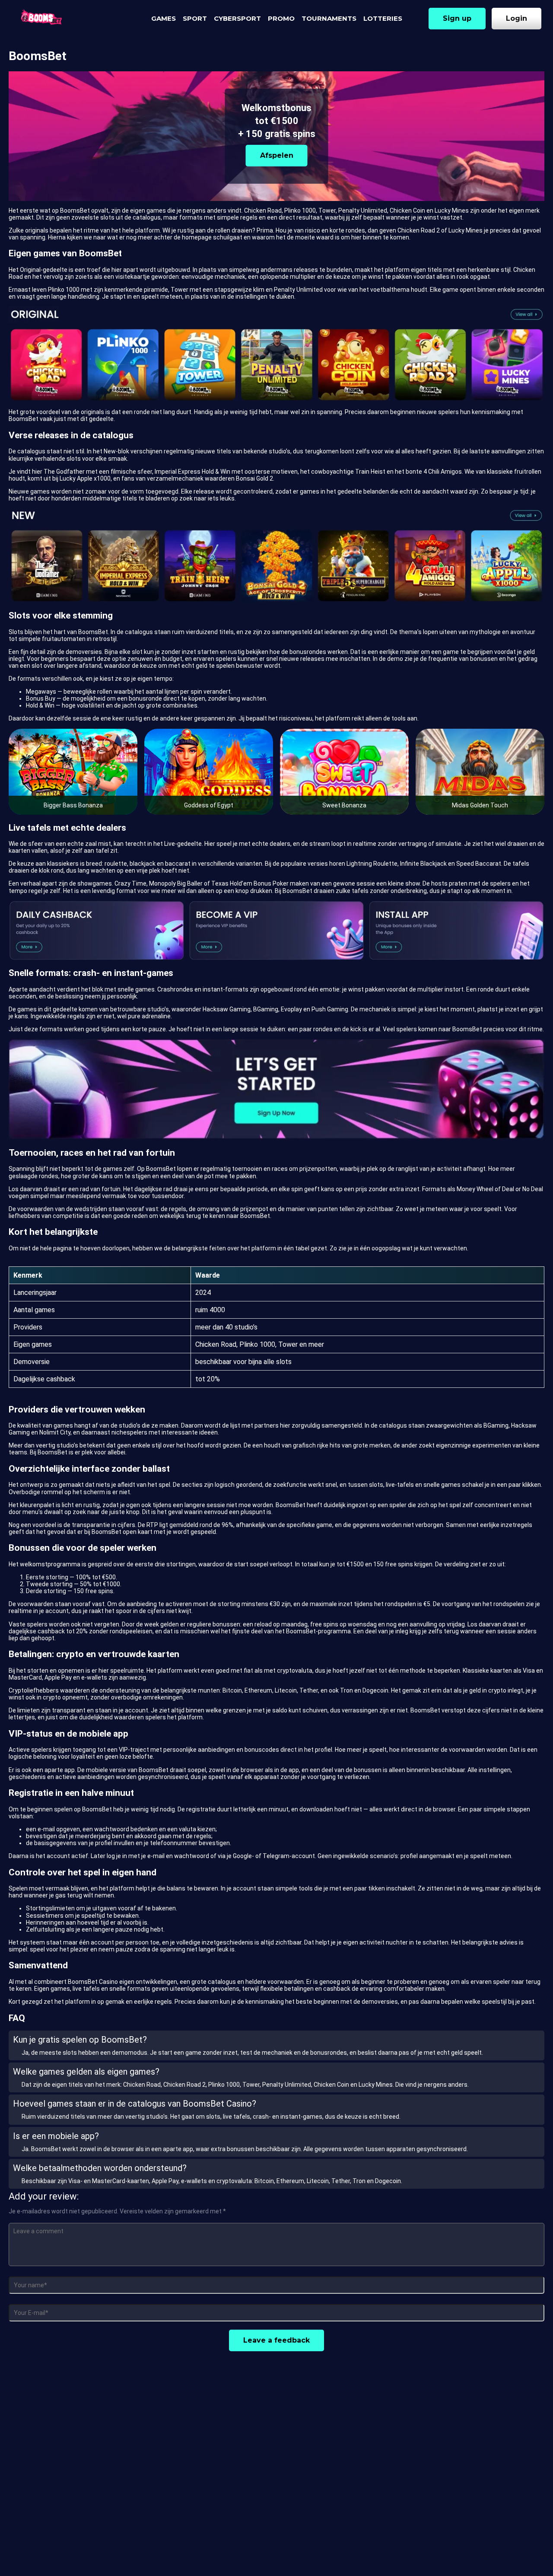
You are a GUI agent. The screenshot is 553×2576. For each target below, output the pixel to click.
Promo (281, 18)
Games (164, 18)
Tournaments (329, 18)
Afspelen (277, 155)
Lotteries (383, 18)
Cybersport (237, 18)
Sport (195, 18)
